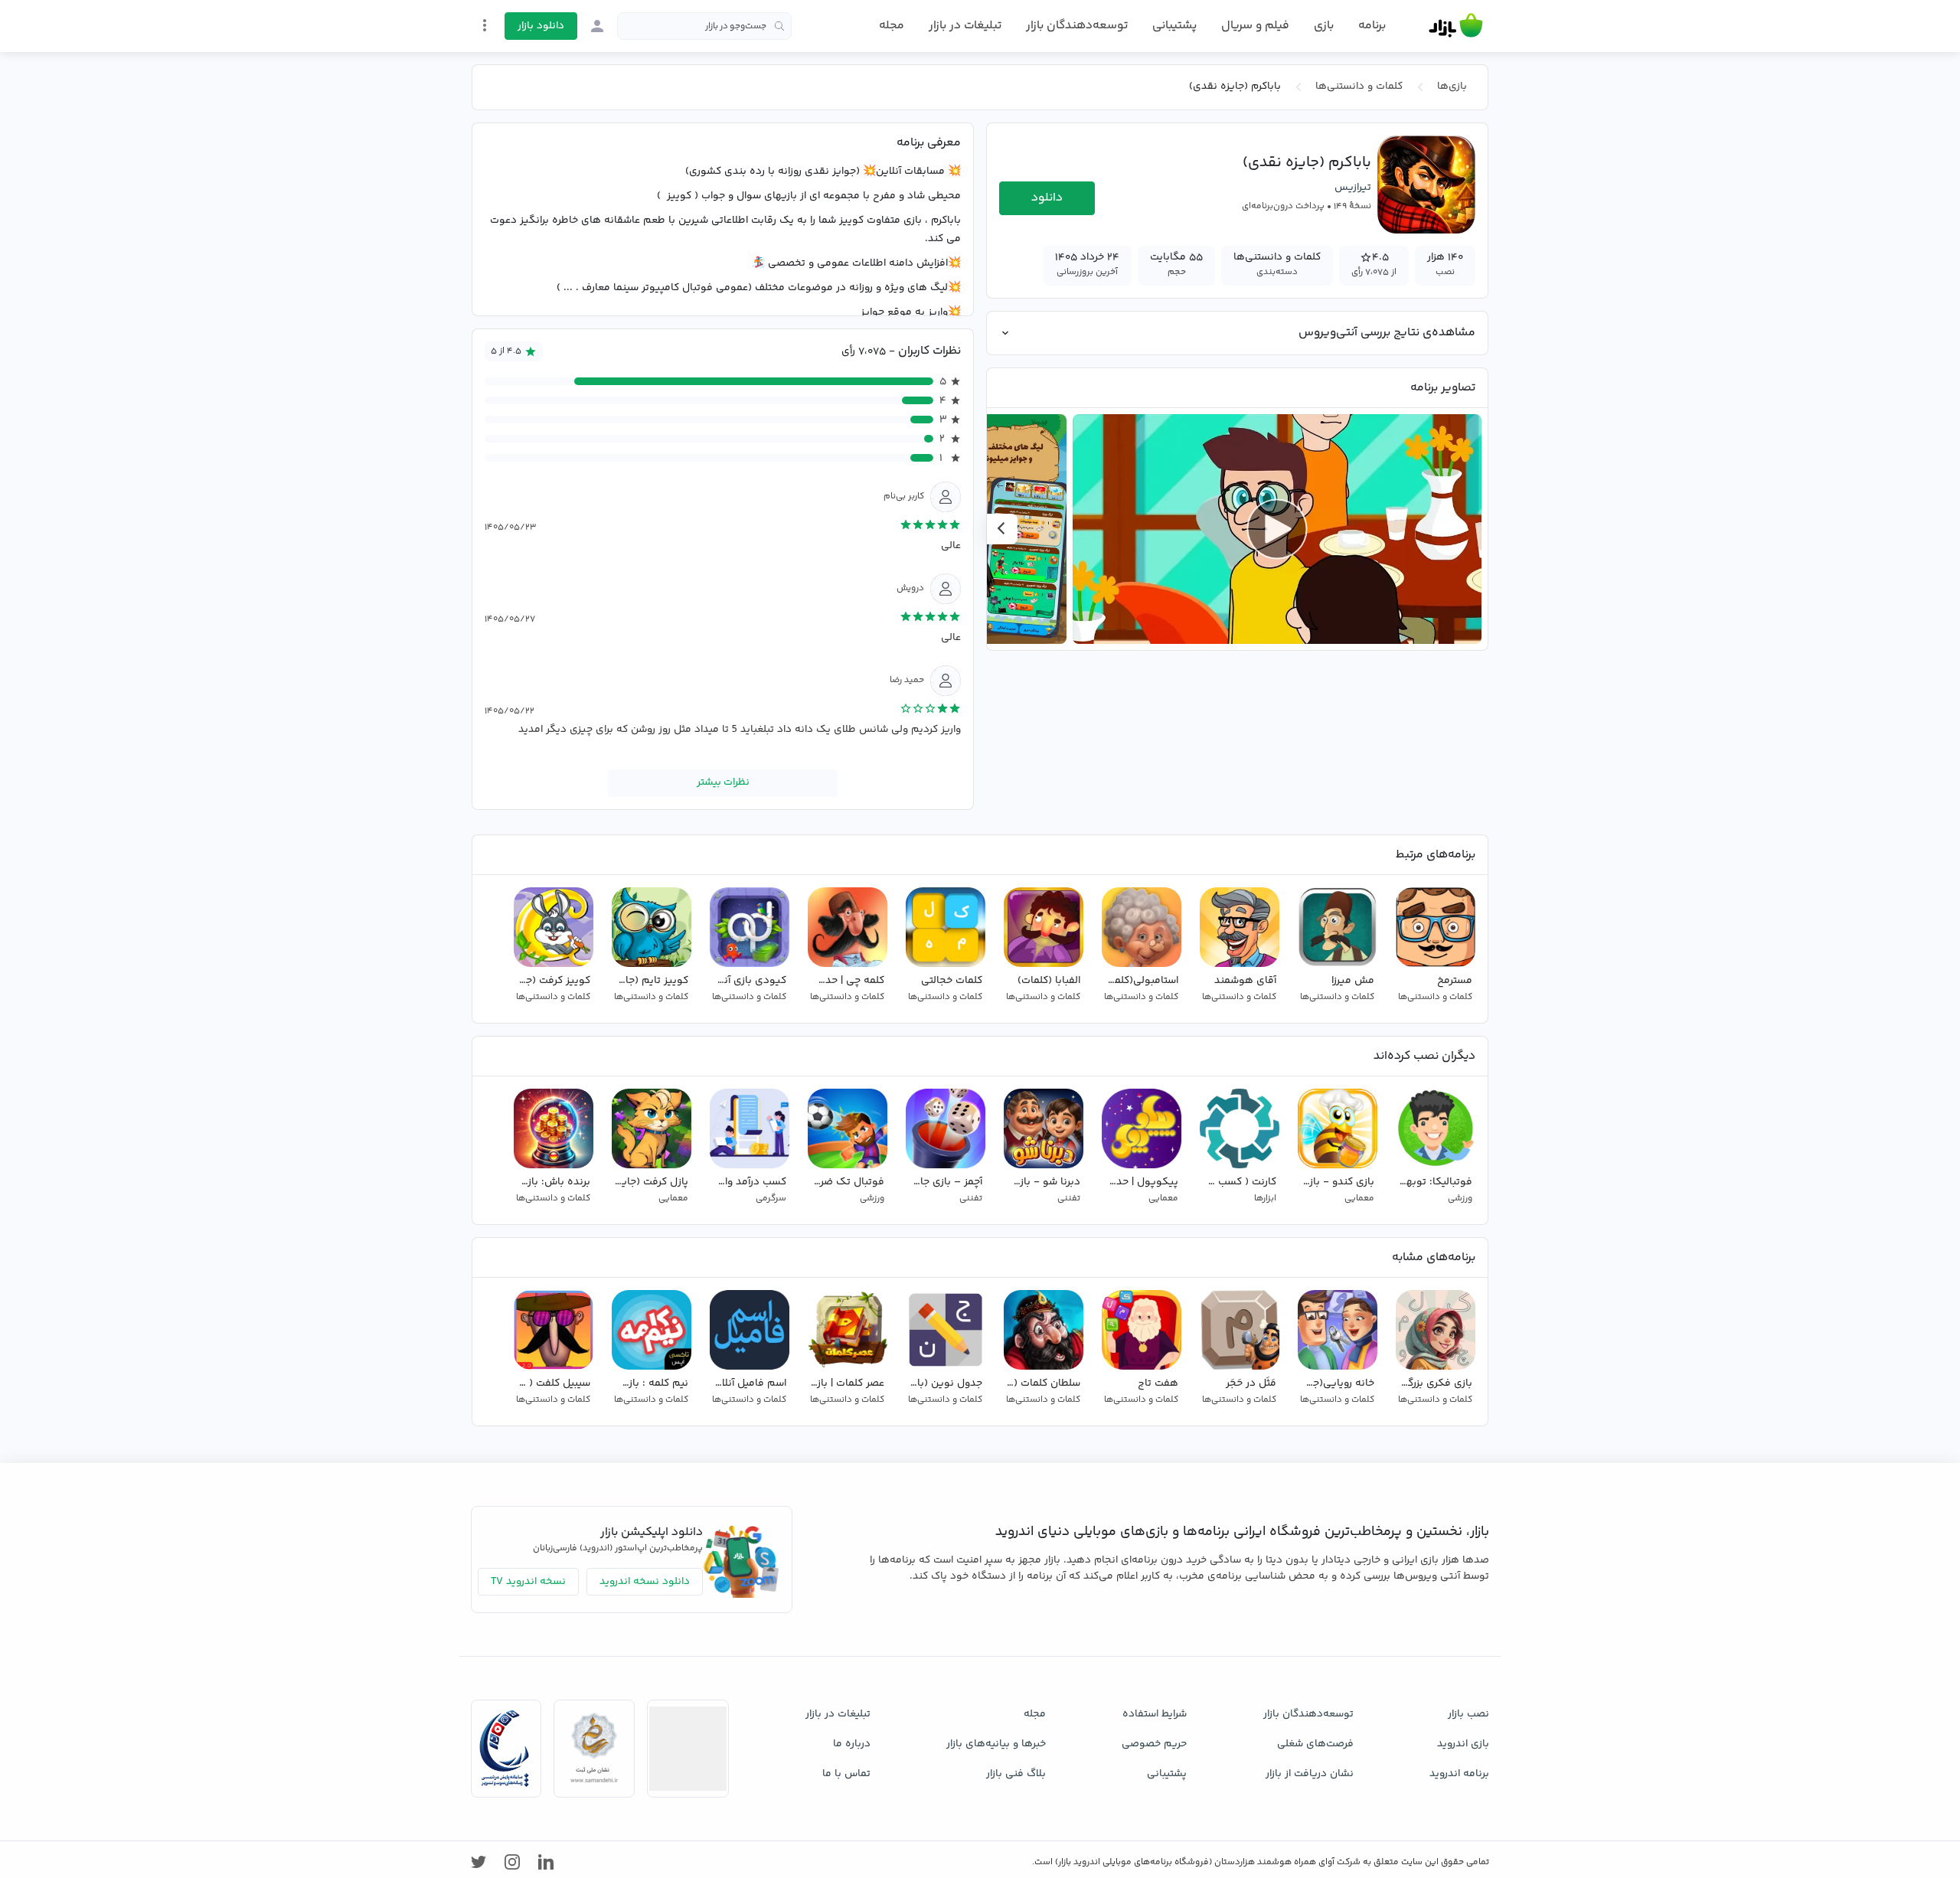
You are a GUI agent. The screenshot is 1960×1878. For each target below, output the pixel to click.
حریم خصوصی (1154, 1744)
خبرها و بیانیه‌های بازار (996, 1744)
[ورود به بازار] (597, 26)
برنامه (1372, 26)
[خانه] (1456, 26)
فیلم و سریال (1255, 26)
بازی (1324, 26)
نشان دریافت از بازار (1310, 1774)
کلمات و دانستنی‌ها (1359, 87)
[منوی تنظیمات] (485, 25)
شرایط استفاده (1155, 1714)
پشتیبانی (1174, 26)
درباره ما (852, 1744)
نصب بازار (1468, 1714)
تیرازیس (1353, 188)
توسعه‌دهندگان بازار (1077, 26)
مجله (892, 26)
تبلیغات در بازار (965, 26)
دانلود (1047, 198)
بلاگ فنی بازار (1016, 1774)
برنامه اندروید (1459, 1774)
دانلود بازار (541, 26)
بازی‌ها (1452, 87)
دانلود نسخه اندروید (645, 1582)
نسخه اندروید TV (528, 1582)
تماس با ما (846, 1774)
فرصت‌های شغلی (1315, 1744)
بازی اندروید (1463, 1744)
